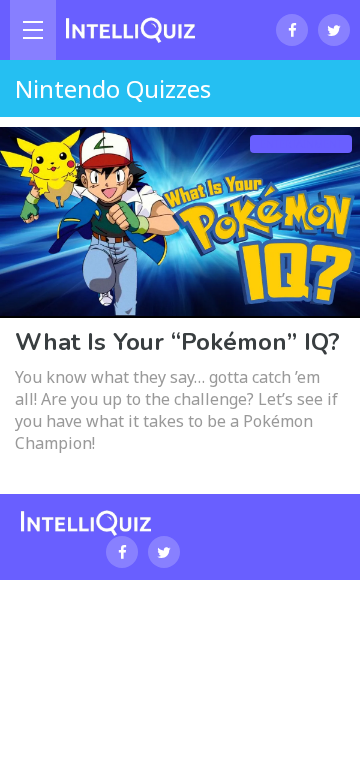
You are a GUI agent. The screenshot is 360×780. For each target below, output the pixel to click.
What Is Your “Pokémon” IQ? (177, 342)
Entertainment (301, 144)
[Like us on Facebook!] (292, 30)
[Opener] (33, 30)
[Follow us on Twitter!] (334, 30)
